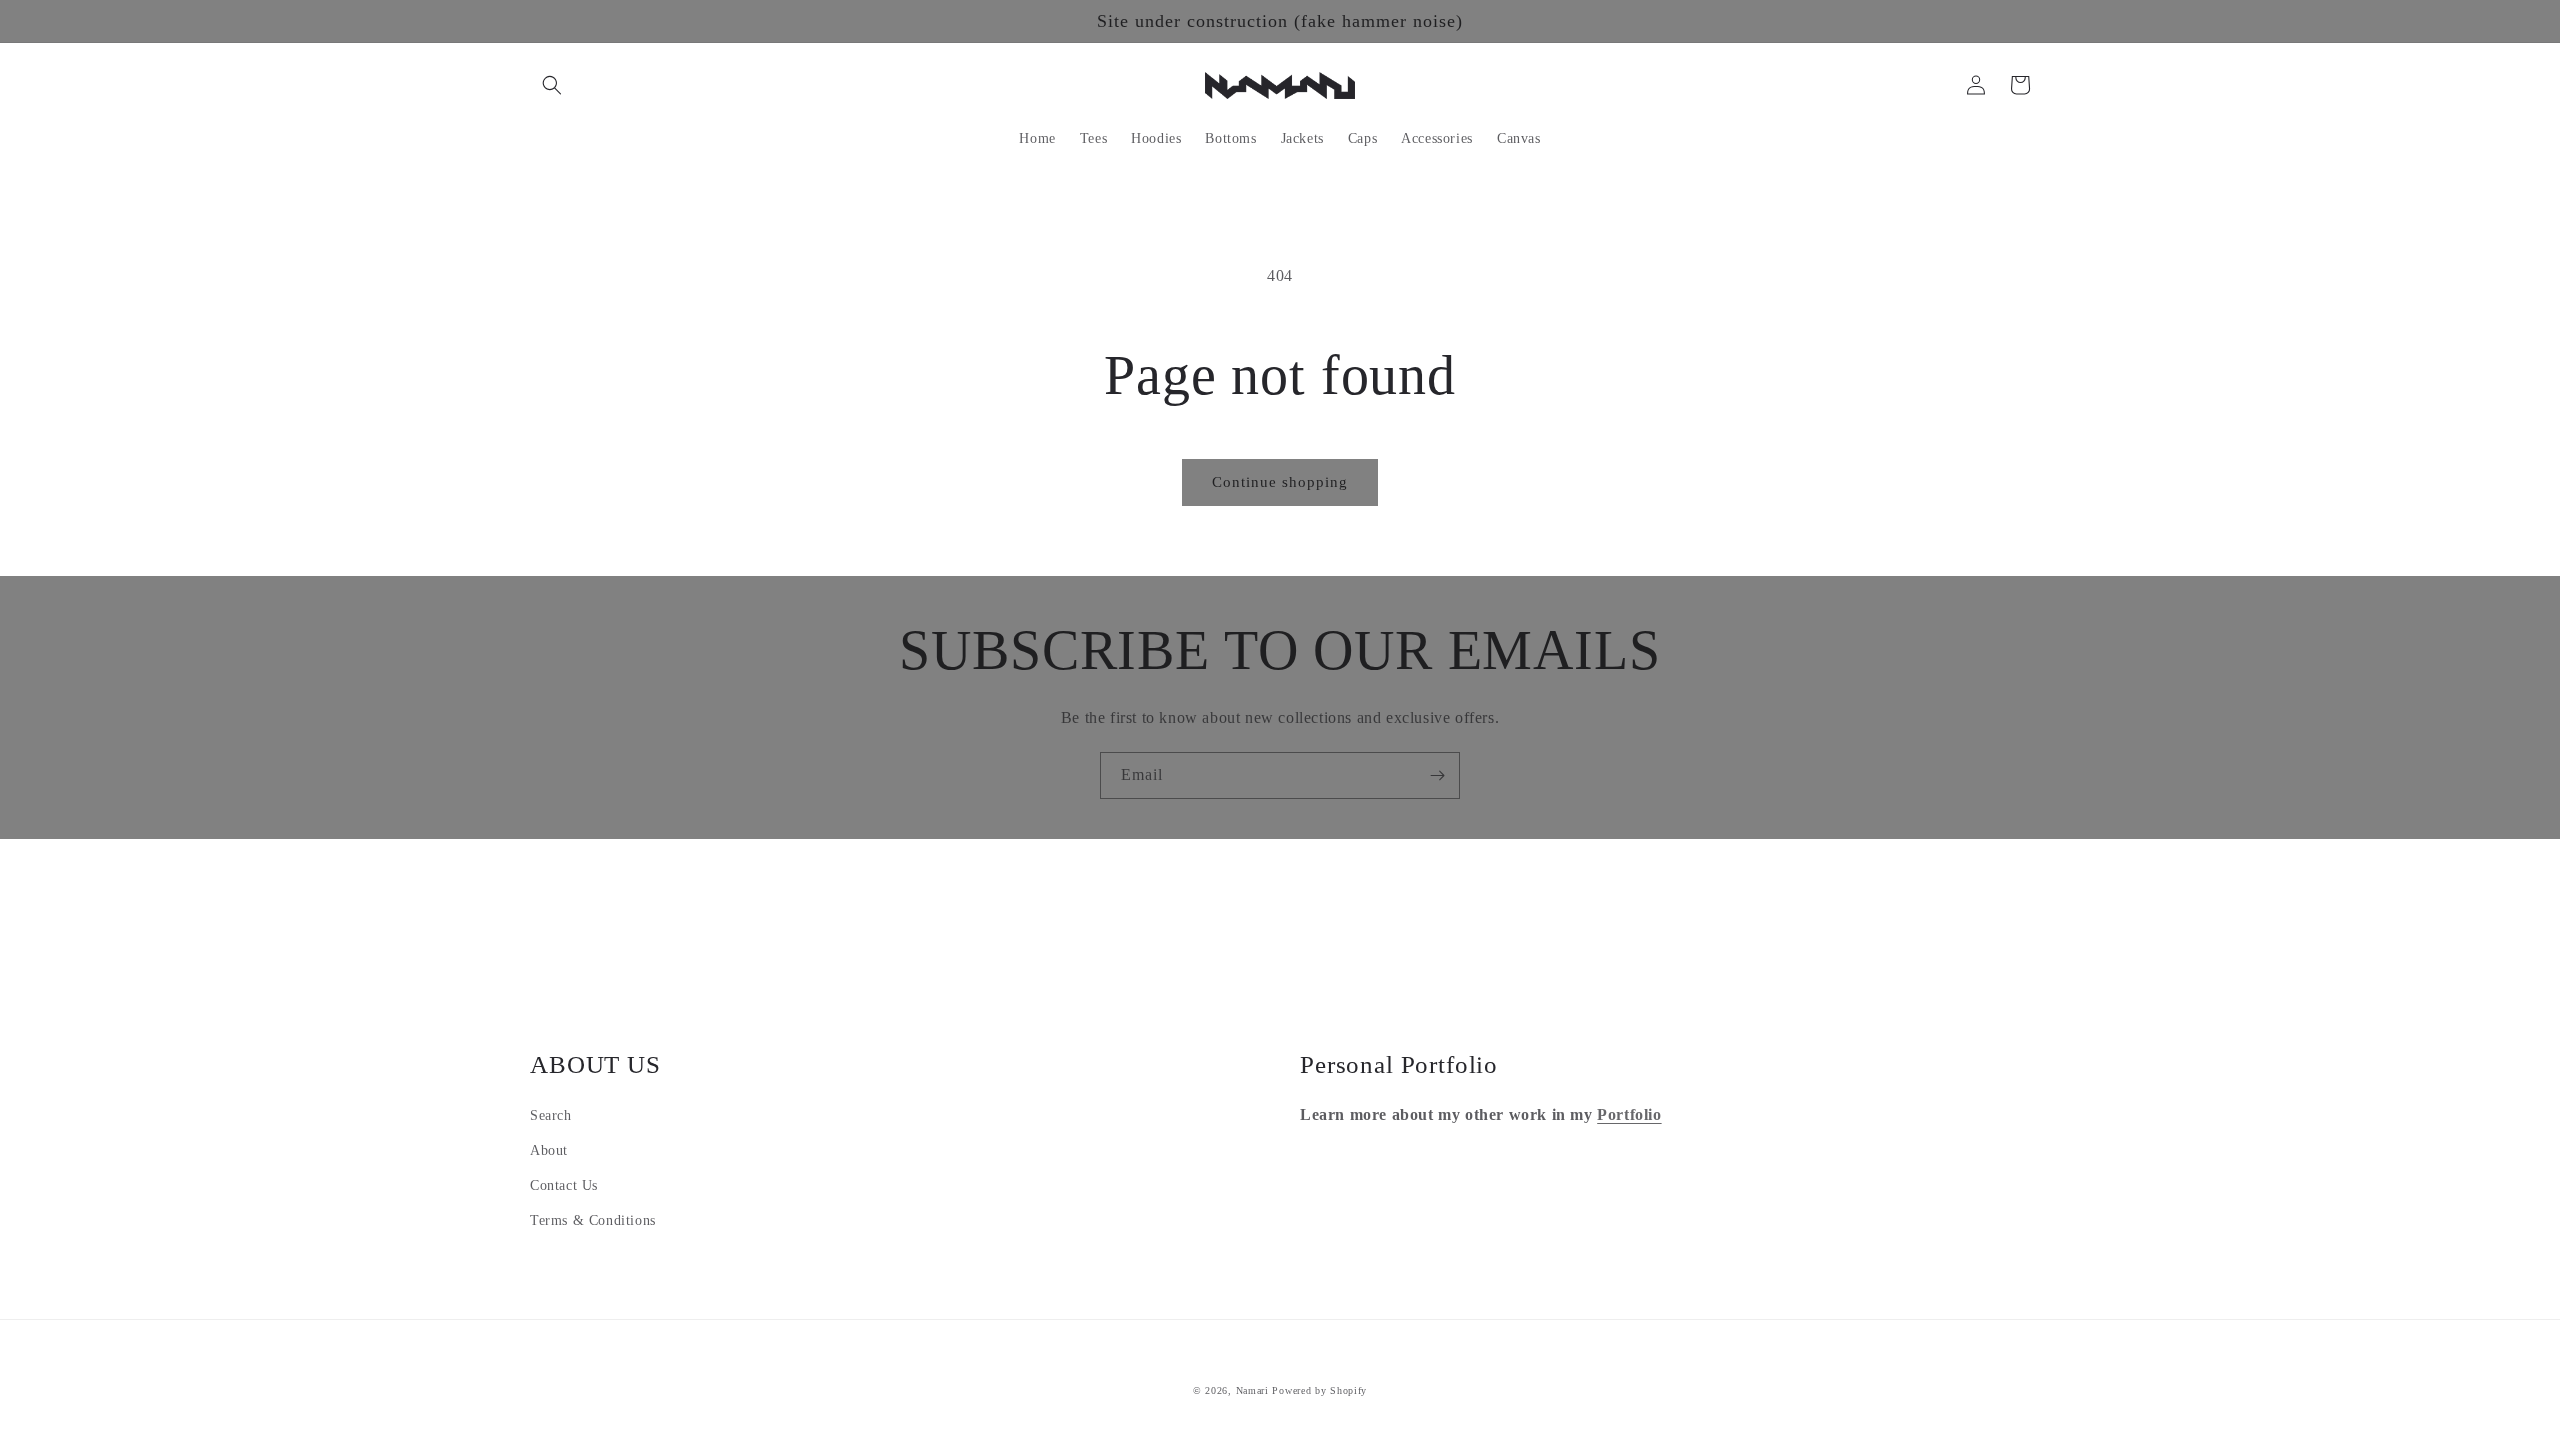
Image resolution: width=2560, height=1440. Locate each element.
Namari (1252, 1390)
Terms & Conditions (593, 1220)
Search (551, 1115)
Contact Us (564, 1185)
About (549, 1150)
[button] (552, 85)
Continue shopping (1280, 482)
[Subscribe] (1437, 775)
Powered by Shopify (1319, 1390)
